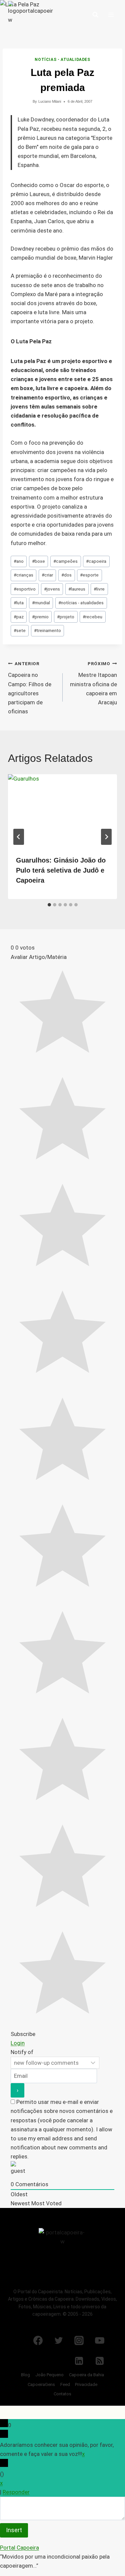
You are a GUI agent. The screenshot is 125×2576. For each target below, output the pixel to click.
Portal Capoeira (19, 2548)
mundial (41, 603)
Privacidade (86, 2384)
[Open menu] (111, 15)
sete (20, 630)
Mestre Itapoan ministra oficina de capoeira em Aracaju (93, 683)
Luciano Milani (50, 101)
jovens (52, 589)
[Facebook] (38, 2340)
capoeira (96, 561)
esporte (89, 575)
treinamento (47, 630)
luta (19, 603)
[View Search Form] (95, 15)
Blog (25, 2375)
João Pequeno (49, 2375)
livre (99, 589)
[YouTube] (100, 2340)
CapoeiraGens (41, 2384)
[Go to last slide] (19, 837)
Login (18, 2043)
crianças (23, 575)
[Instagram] (79, 2340)
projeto (66, 617)
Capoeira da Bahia (86, 2375)
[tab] (49, 905)
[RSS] (100, 2361)
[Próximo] (106, 837)
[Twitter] (59, 2340)
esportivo (25, 589)
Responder (16, 2492)
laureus (77, 589)
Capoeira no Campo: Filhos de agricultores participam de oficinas (30, 688)
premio (40, 617)
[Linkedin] (79, 2361)
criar (47, 575)
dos (66, 575)
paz (19, 617)
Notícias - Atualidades (62, 60)
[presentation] (62, 811)
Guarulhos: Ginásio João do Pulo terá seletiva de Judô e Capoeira (61, 870)
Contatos (62, 2394)
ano (19, 561)
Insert (14, 2530)
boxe (38, 561)
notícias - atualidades (81, 603)
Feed (65, 2384)
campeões (65, 561)
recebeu (92, 617)
